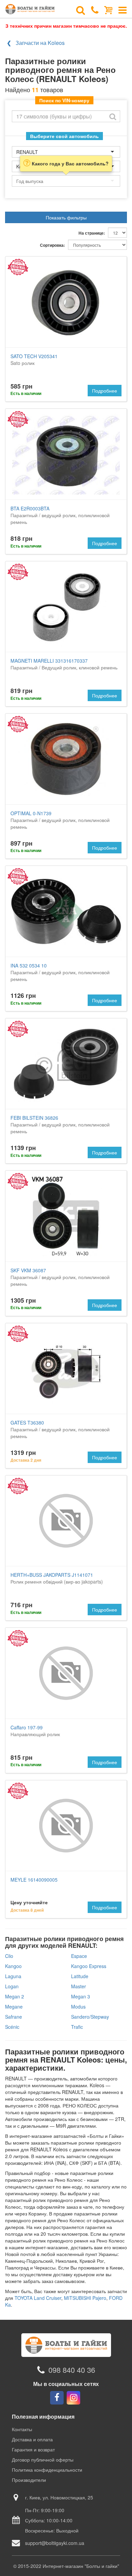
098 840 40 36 (72, 2370)
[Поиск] (81, 9)
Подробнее (105, 391)
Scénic (12, 2027)
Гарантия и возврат (33, 2449)
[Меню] (123, 9)
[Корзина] (108, 9)
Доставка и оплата (32, 2439)
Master (79, 1986)
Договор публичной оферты (43, 2460)
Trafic (77, 2027)
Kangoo (13, 1966)
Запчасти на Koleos (40, 43)
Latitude (80, 1976)
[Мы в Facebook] (57, 2398)
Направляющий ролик (35, 1731)
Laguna (13, 1976)
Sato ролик (34, 360)
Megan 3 (81, 1996)
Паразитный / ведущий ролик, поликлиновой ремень (60, 515)
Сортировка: (52, 245)
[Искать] (113, 116)
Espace (79, 1956)
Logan (12, 1986)
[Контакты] (95, 9)
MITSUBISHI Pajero (85, 2298)
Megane (14, 2007)
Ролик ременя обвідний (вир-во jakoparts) (57, 1578)
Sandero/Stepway (90, 2017)
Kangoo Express (89, 1966)
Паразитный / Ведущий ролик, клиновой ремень (64, 664)
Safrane (14, 2017)
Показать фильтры (66, 217)
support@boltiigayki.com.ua (55, 2543)
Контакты (22, 2429)
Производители (29, 2480)
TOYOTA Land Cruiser (38, 2298)
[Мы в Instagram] (73, 2398)
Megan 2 (15, 1996)
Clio (9, 1956)
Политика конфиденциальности (47, 2470)
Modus (78, 2007)
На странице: (92, 233)
